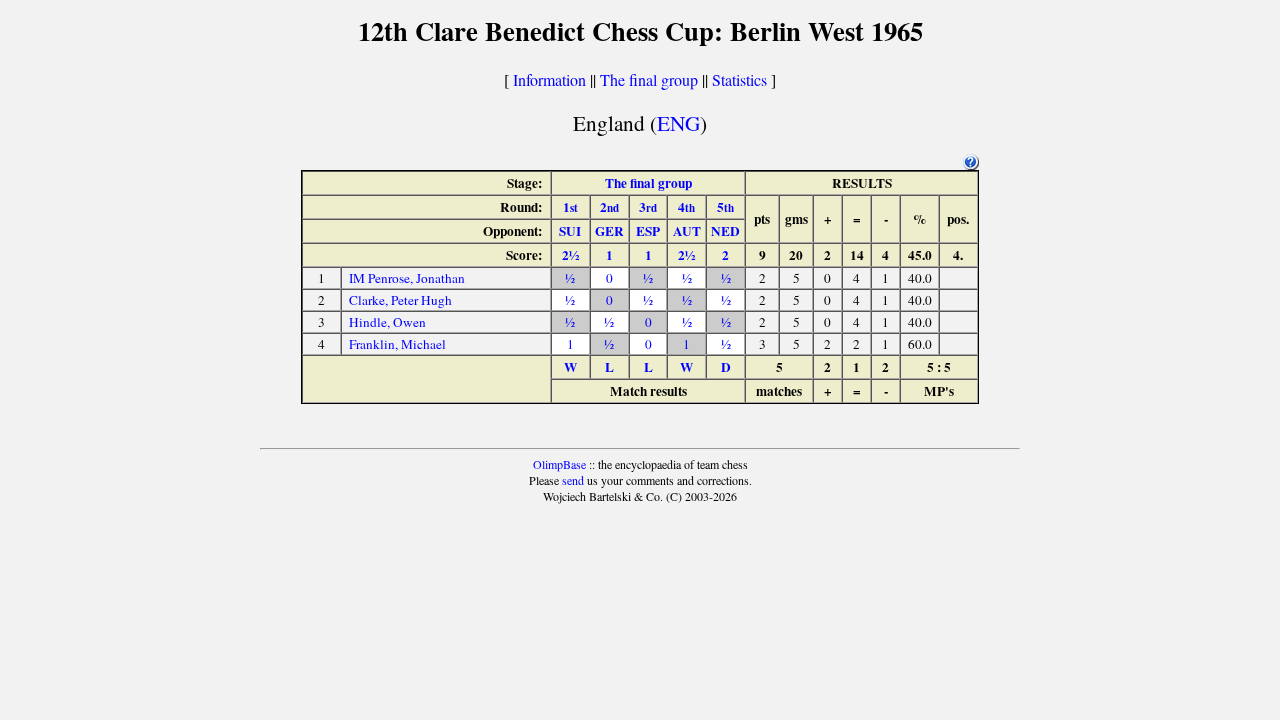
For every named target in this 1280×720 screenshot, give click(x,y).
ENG (678, 122)
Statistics (739, 79)
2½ (570, 255)
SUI (570, 231)
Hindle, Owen (387, 322)
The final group (649, 79)
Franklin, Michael (397, 344)
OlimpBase (559, 464)
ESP (648, 231)
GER (609, 231)
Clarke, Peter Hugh (400, 300)
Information (549, 79)
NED (725, 231)
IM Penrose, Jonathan (407, 278)
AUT (687, 231)
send (573, 480)
